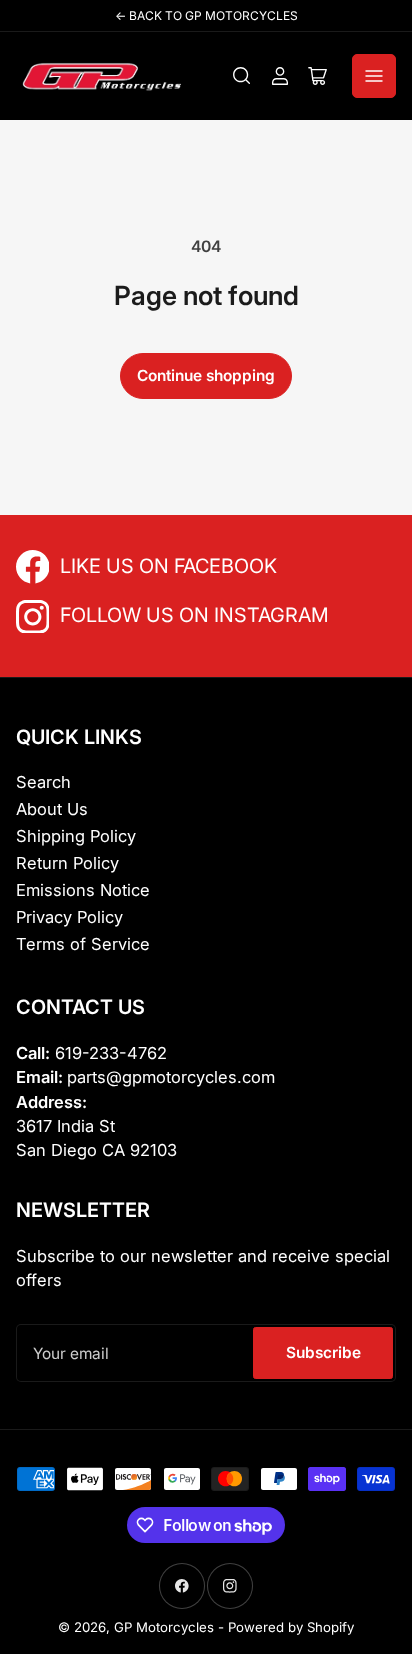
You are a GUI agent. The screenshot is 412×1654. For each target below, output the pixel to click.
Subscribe (323, 1352)
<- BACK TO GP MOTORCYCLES (206, 15)
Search (43, 782)
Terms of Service (83, 944)
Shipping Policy (76, 836)
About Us (52, 809)
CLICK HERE (104, 564)
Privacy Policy (69, 917)
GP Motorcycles (164, 1627)
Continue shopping (206, 375)
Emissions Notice (83, 890)
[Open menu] (374, 76)
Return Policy (67, 863)
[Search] (242, 76)
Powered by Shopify (291, 1627)
